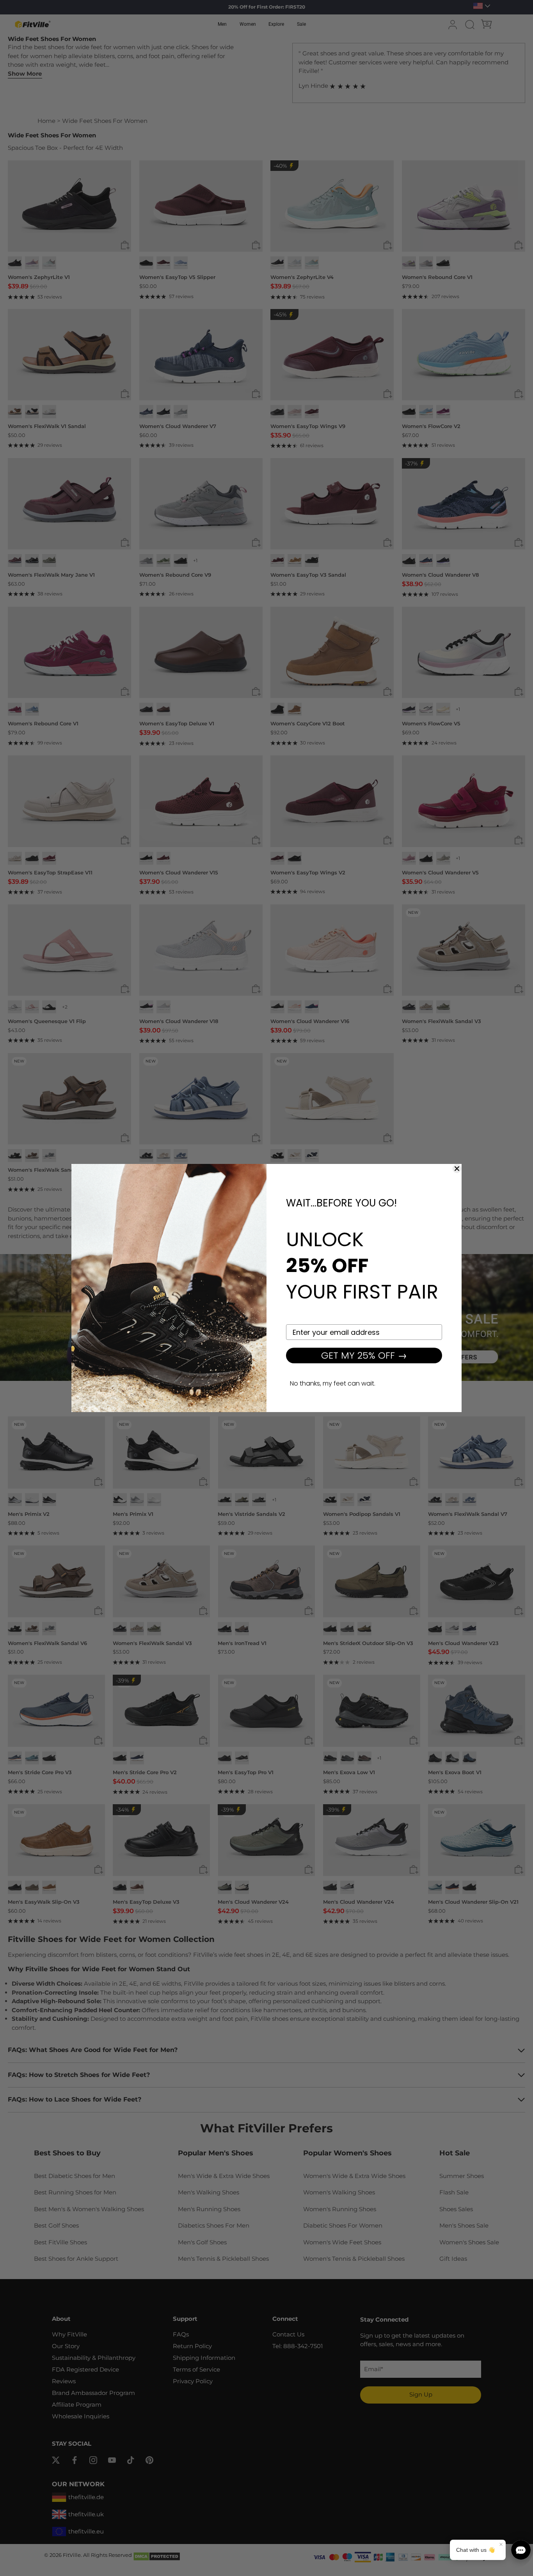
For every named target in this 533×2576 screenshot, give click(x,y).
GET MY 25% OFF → (364, 1355)
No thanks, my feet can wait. (333, 1383)
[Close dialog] (457, 1169)
